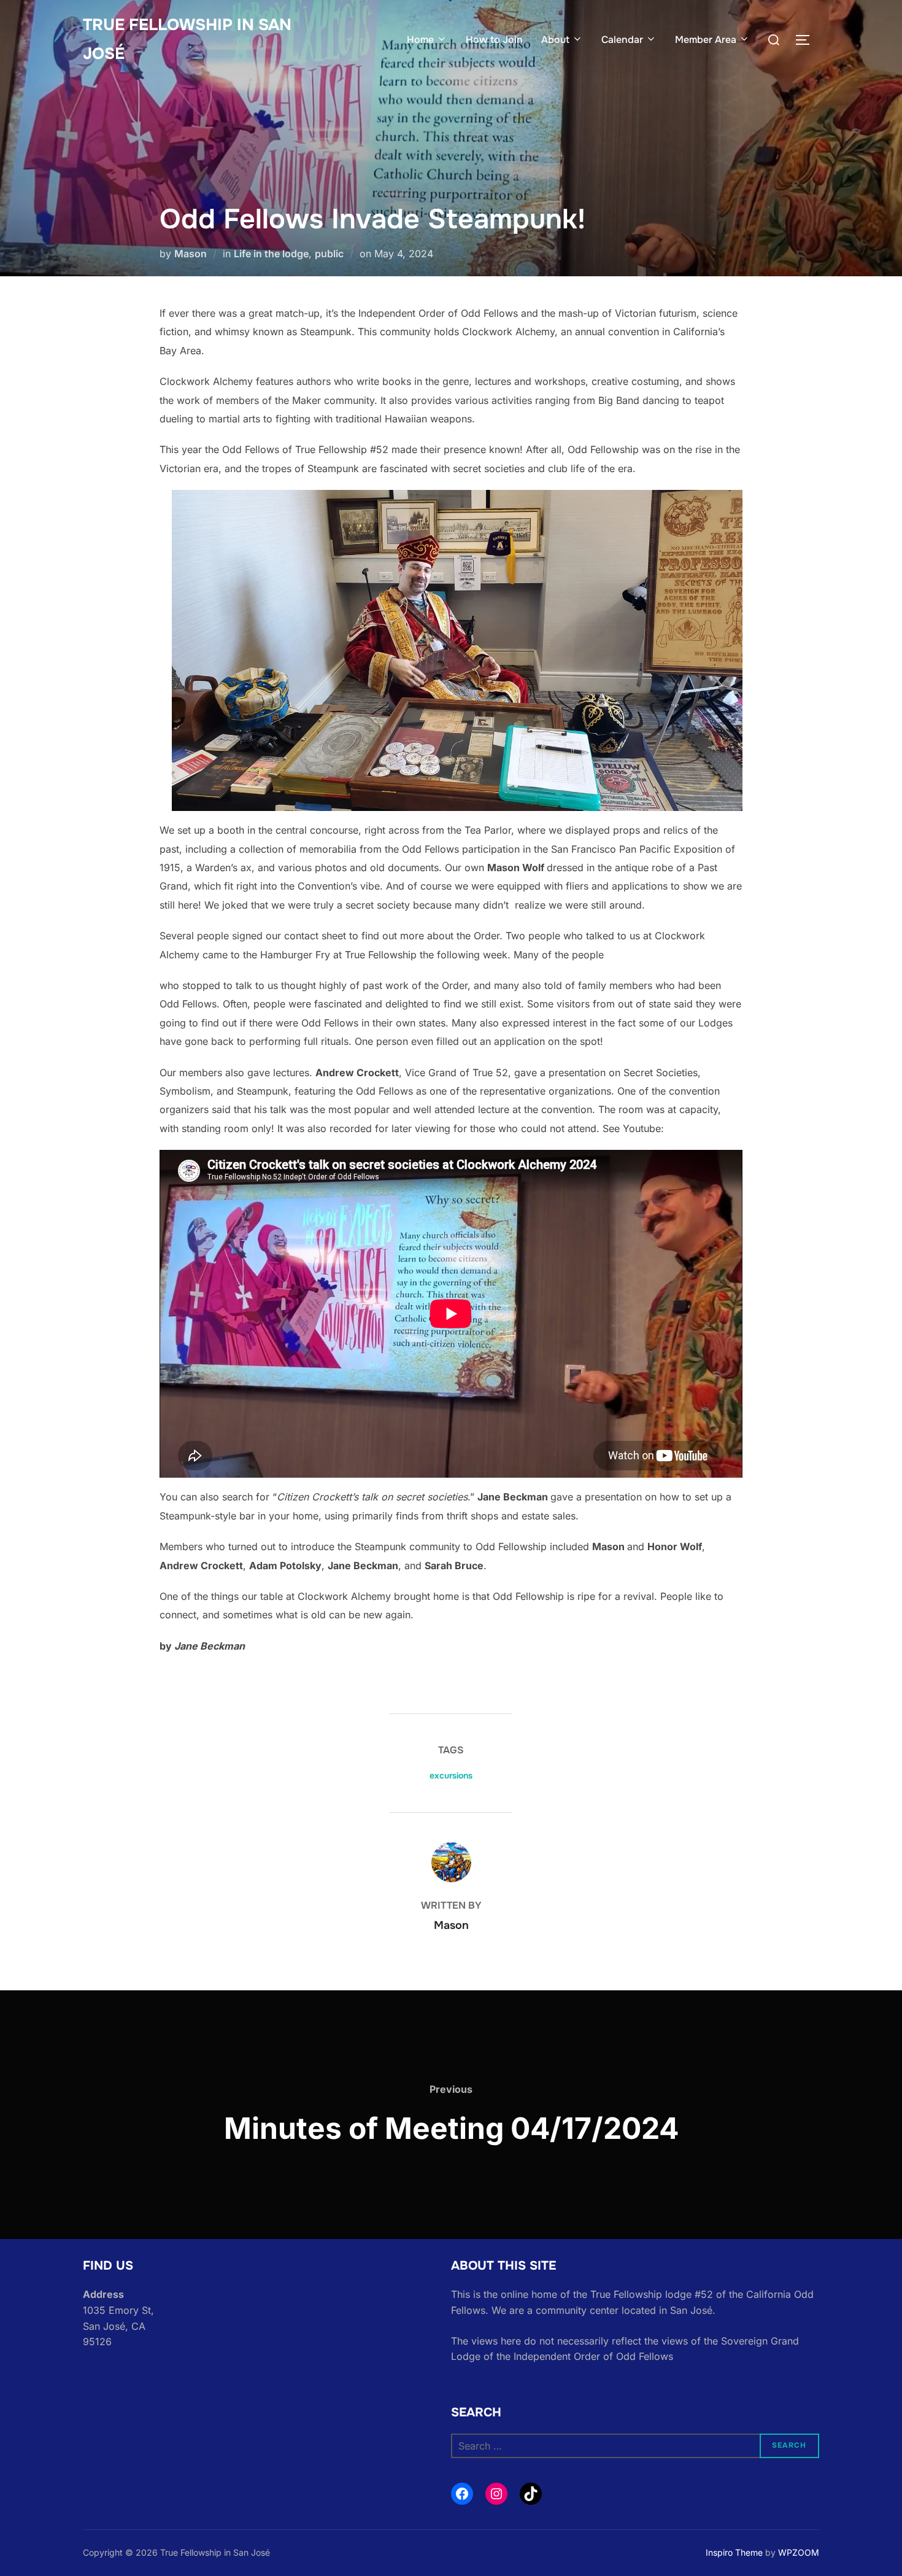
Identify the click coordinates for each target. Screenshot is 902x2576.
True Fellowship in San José (187, 39)
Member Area (706, 40)
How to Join (494, 40)
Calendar (622, 40)
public (329, 254)
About (555, 40)
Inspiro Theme (734, 2552)
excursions (451, 1775)
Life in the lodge (271, 254)
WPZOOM (799, 2552)
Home (420, 40)
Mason (191, 254)
